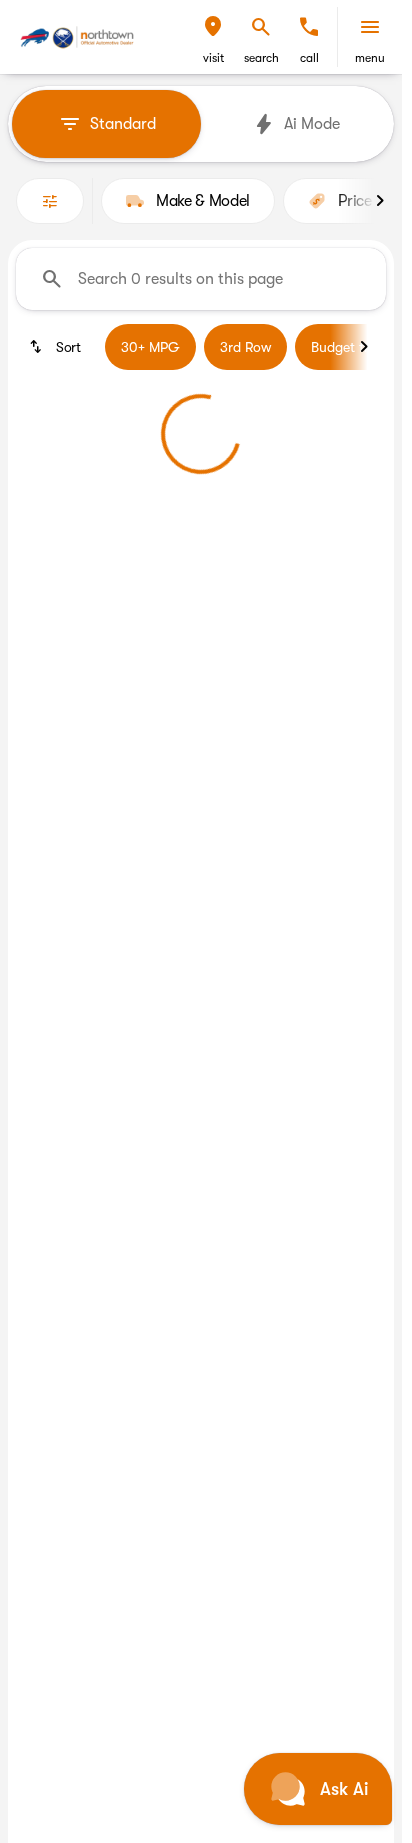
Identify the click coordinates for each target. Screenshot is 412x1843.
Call (309, 58)
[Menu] (370, 27)
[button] (213, 37)
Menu (370, 58)
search (261, 58)
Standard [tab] (123, 124)
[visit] (213, 27)
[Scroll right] (380, 201)
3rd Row (245, 347)
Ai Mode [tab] (312, 124)
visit (213, 58)
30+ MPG (150, 347)
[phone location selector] (309, 27)
